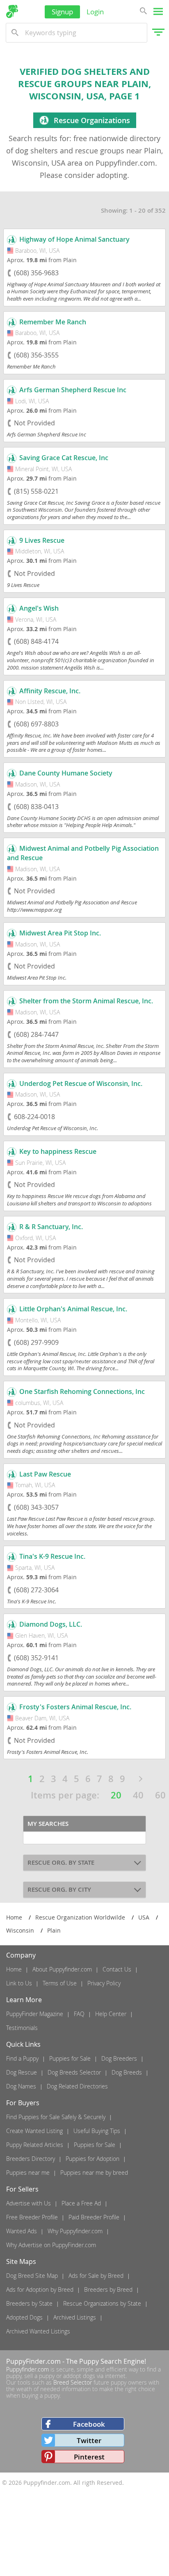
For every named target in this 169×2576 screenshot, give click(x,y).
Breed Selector (73, 2382)
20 (116, 1795)
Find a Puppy (22, 2058)
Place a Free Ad (81, 2203)
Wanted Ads (22, 2231)
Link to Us (19, 1983)
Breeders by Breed (108, 2289)
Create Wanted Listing (34, 2131)
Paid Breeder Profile (94, 2217)
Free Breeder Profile (32, 2217)
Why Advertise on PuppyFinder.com (51, 2245)
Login (95, 12)
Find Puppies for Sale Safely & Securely (56, 2117)
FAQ (79, 2014)
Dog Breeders (119, 2058)
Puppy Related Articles (35, 2145)
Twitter (89, 2440)
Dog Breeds (127, 2072)
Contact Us (117, 1969)
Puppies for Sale (70, 2058)
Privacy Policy (104, 1983)
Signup (62, 12)
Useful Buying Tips (97, 2131)
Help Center (111, 2014)
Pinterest (89, 2457)
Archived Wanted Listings (38, 2331)
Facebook (89, 2424)
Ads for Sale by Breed (96, 2276)
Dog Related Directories (77, 2086)
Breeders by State (29, 2303)
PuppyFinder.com (33, 2361)
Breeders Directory (31, 2159)
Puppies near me (28, 2173)
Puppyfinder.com (27, 2369)
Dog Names (21, 2086)
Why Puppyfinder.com (75, 2231)
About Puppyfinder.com (62, 1969)
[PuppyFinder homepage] (12, 11)
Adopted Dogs (24, 2317)
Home (14, 1969)
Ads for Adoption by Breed (40, 2289)
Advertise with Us (29, 2203)
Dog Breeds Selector (74, 2072)
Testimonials (22, 2028)
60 (160, 1795)
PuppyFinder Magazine (35, 2014)
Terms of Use (60, 1983)
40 (138, 1795)
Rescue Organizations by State (102, 2303)
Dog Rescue (22, 2072)
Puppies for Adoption (92, 2159)
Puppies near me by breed (94, 2173)
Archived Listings (75, 2317)
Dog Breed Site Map (32, 2276)
